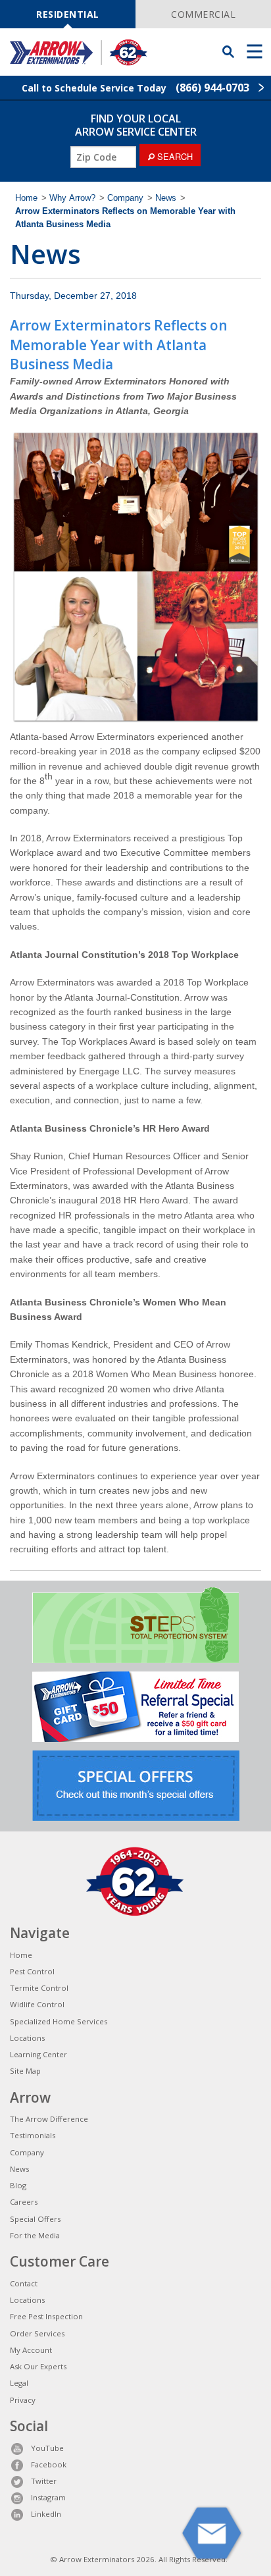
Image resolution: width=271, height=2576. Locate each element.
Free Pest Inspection (46, 2316)
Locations (27, 2038)
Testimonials (33, 2135)
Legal (19, 2383)
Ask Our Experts (38, 2366)
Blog (18, 2185)
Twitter (44, 2481)
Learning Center (38, 2054)
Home (26, 198)
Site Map (25, 2071)
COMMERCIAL (203, 14)
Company (125, 198)
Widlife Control (37, 2004)
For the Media (35, 2235)
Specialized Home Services (59, 2021)
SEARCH (174, 156)
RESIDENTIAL (68, 14)
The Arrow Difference (49, 2119)
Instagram (48, 2497)
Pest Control (32, 1971)
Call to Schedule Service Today (135, 88)
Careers (24, 2202)
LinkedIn (46, 2514)
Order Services (37, 2333)
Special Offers (35, 2219)
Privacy (23, 2400)
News (166, 198)
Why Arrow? (72, 198)
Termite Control (39, 1988)
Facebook (49, 2464)
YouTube (47, 2448)
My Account (31, 2350)
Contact (24, 2283)
